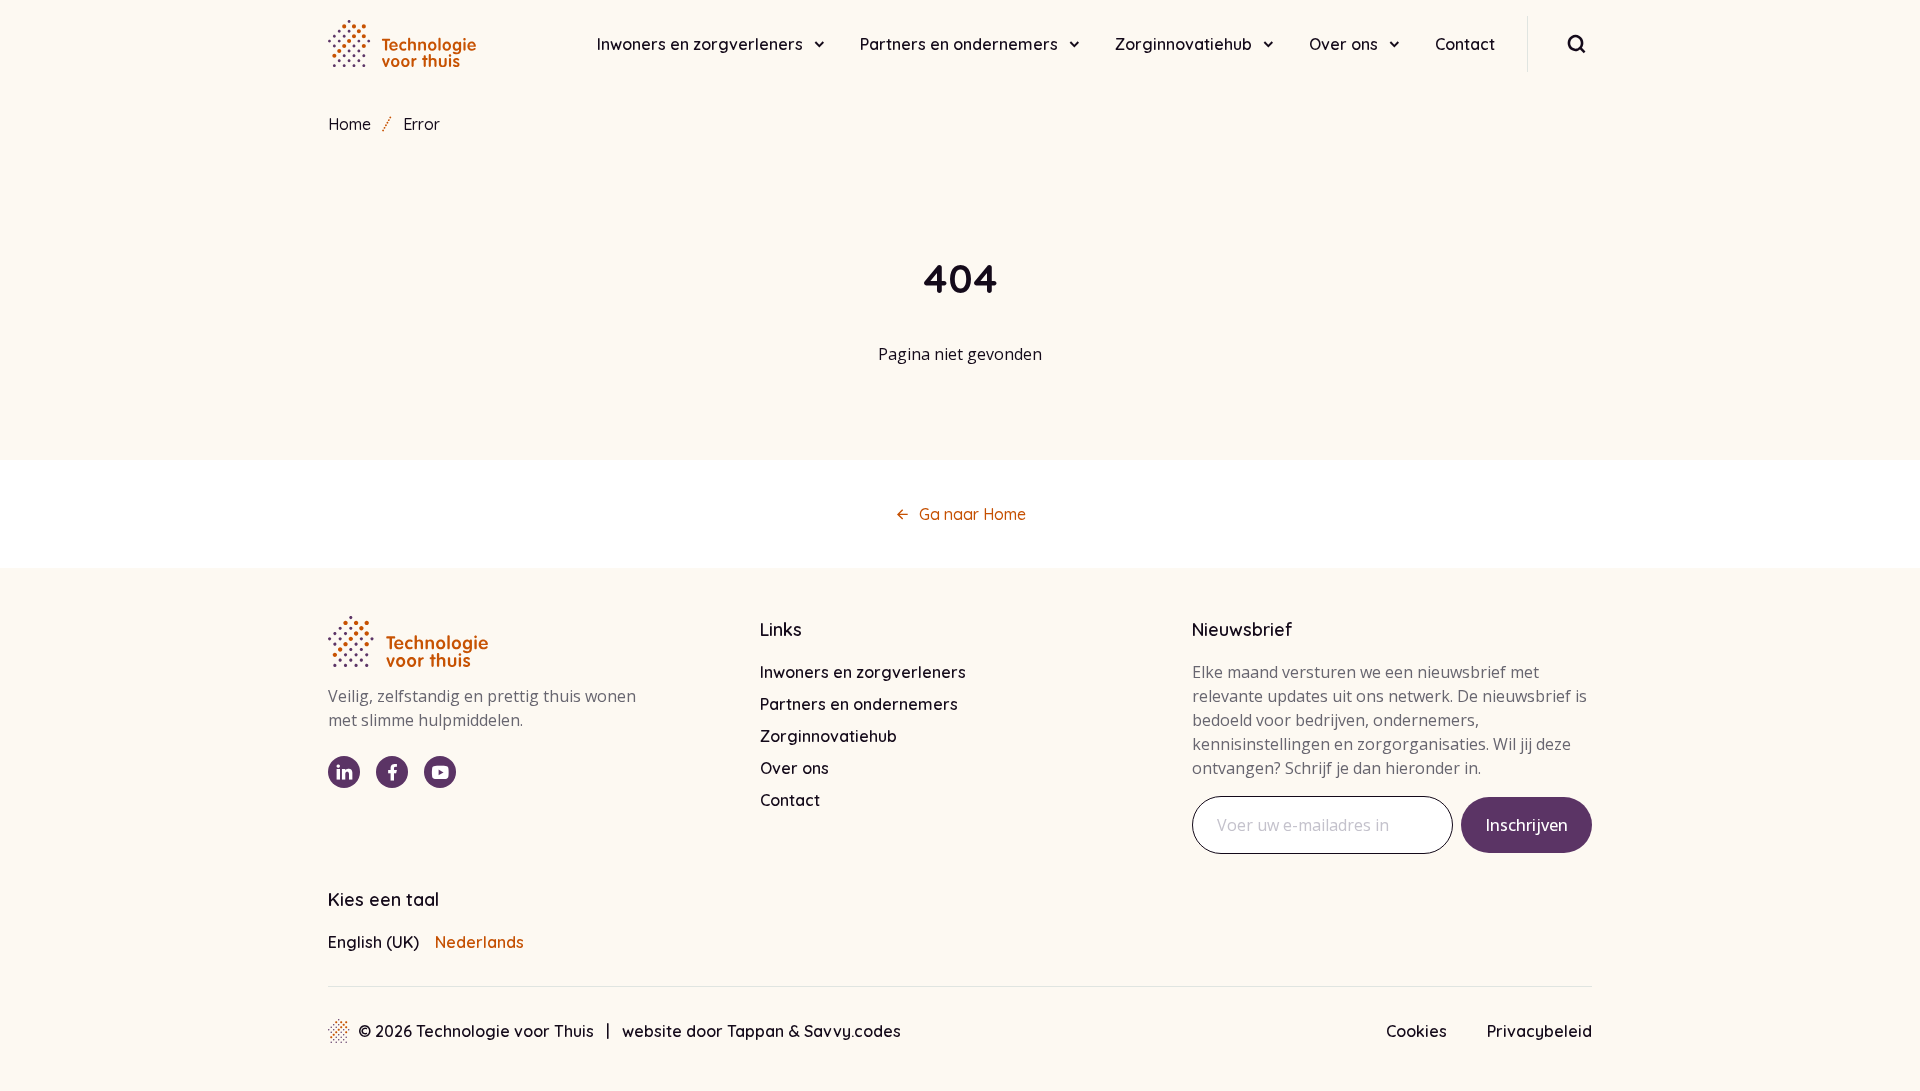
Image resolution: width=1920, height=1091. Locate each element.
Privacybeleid (1539, 1031)
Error (421, 124)
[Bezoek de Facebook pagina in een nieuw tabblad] (392, 772)
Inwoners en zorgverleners (700, 44)
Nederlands (479, 942)
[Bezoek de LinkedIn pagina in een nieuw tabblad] (344, 772)
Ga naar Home (972, 514)
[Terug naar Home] (402, 44)
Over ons (1343, 44)
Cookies (1416, 1031)
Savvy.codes (852, 1031)
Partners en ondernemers (959, 44)
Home (349, 124)
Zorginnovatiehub (1183, 44)
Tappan (757, 1031)
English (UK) (373, 942)
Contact (1465, 44)
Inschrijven (1526, 825)
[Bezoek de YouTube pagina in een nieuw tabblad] (440, 772)
